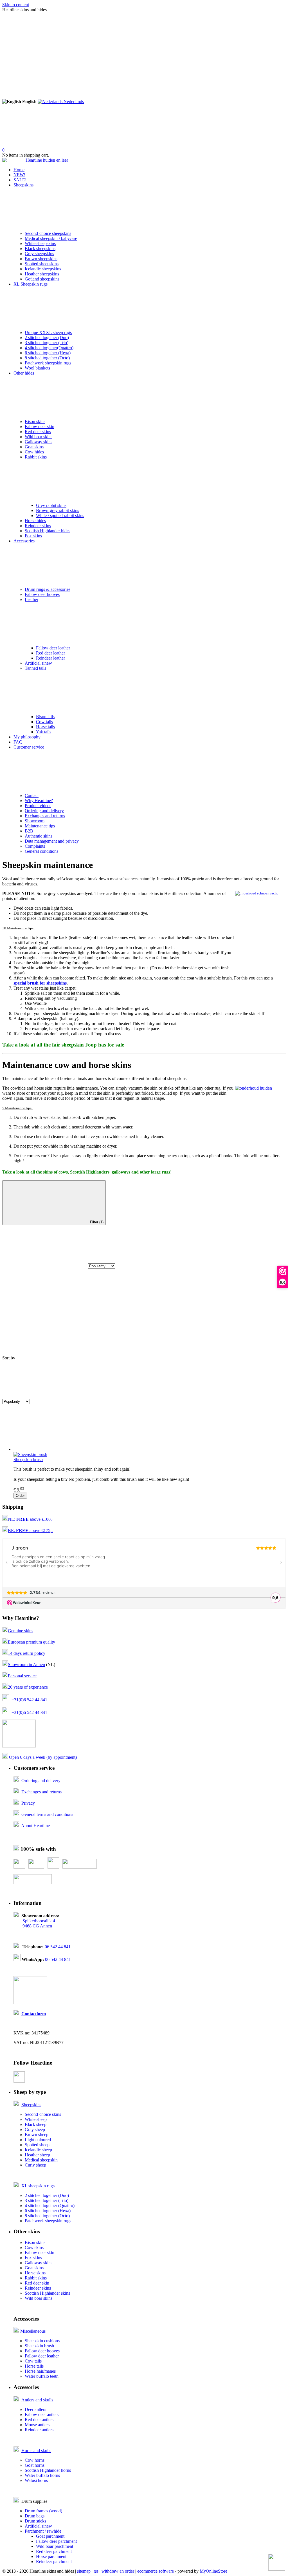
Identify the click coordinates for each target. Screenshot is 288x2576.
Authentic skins (39, 836)
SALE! (20, 180)
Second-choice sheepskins (48, 233)
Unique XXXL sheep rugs (48, 332)
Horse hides (35, 521)
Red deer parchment (54, 2551)
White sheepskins (40, 243)
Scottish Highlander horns (48, 2470)
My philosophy (27, 737)
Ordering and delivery (44, 811)
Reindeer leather (50, 658)
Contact (32, 795)
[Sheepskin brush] (150, 1430)
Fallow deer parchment (56, 2541)
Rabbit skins (36, 457)
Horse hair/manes (40, 2371)
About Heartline (35, 1826)
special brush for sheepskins (40, 983)
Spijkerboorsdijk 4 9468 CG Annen (34, 1923)
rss (96, 2571)
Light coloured (38, 2140)
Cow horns (35, 2460)
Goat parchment (50, 2536)
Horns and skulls (36, 2451)
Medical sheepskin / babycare (51, 238)
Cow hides (34, 452)
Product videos (38, 806)
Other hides (24, 373)
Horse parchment (51, 2556)
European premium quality (31, 1642)
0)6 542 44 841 (34, 1700)
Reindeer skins (38, 526)
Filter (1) (97, 1222)
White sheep (36, 2119)
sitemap (84, 2571)
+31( (16, 1700)
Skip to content (16, 5)
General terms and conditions (47, 1814)
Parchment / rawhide (43, 2531)
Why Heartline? (39, 801)
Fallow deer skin (40, 427)
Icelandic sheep (38, 2150)
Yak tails (44, 732)
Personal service (22, 1676)
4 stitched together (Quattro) (50, 2206)
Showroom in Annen (26, 1665)
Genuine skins (21, 1631)
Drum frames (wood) (43, 2511)
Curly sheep (35, 2165)
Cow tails (44, 722)
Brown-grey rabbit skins (58, 510)
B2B (29, 831)
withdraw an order (118, 2571)
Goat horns (35, 2465)
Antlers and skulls (37, 2400)
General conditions (41, 851)
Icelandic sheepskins (43, 269)
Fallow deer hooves (42, 594)
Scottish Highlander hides (48, 531)
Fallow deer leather (53, 648)
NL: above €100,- (31, 1519)
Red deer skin (37, 2283)
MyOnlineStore (213, 2571)
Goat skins (34, 447)
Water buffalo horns (42, 2475)
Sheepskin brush (28, 1460)
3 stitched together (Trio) (47, 343)
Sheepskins (23, 185)
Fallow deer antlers (42, 2414)
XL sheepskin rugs (38, 2186)
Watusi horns (36, 2480)
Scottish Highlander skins (47, 2293)
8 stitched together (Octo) (47, 358)
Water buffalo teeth (42, 2376)
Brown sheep (37, 2135)
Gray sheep (35, 2129)
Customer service (29, 747)
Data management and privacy (52, 841)
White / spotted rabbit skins (60, 516)
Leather (31, 599)
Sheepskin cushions (42, 2341)
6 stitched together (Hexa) (48, 353)
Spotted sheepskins (42, 264)
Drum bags (35, 2516)
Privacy (28, 1803)
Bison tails (45, 717)
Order (20, 1496)
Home (19, 170)
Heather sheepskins (42, 274)
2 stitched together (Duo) (47, 338)
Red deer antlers (39, 2420)
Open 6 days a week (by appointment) (43, 1757)
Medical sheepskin (41, 2160)
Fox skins (33, 536)
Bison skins (35, 421)
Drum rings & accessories (48, 589)
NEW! (19, 175)
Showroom (35, 821)
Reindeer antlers (39, 2430)
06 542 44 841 (58, 1947)
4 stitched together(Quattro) (49, 348)
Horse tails (45, 727)
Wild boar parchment (55, 2546)
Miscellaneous (33, 2331)
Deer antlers (35, 2409)
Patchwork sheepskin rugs (48, 363)
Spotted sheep (37, 2145)
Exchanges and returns (45, 816)
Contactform (34, 2014)
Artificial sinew (38, 663)
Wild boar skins (39, 437)
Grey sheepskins (39, 254)
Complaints (35, 846)
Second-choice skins (43, 2114)
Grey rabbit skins (51, 505)
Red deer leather (50, 653)
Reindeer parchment (54, 2561)
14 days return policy (27, 1653)
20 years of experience (28, 1687)
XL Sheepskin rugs (31, 284)
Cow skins (34, 2247)
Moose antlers (37, 2425)
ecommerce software (156, 2571)
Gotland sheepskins (42, 279)
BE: (12, 1530)
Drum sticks (35, 2521)
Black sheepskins (40, 249)
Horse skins (35, 2273)
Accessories (24, 541)
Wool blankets (37, 368)
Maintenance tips (40, 826)
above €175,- (34, 1530)
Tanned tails (35, 668)
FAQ (18, 742)
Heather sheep (37, 2155)
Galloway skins (39, 442)
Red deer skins (38, 432)
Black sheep (36, 2124)
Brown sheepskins (41, 259)
